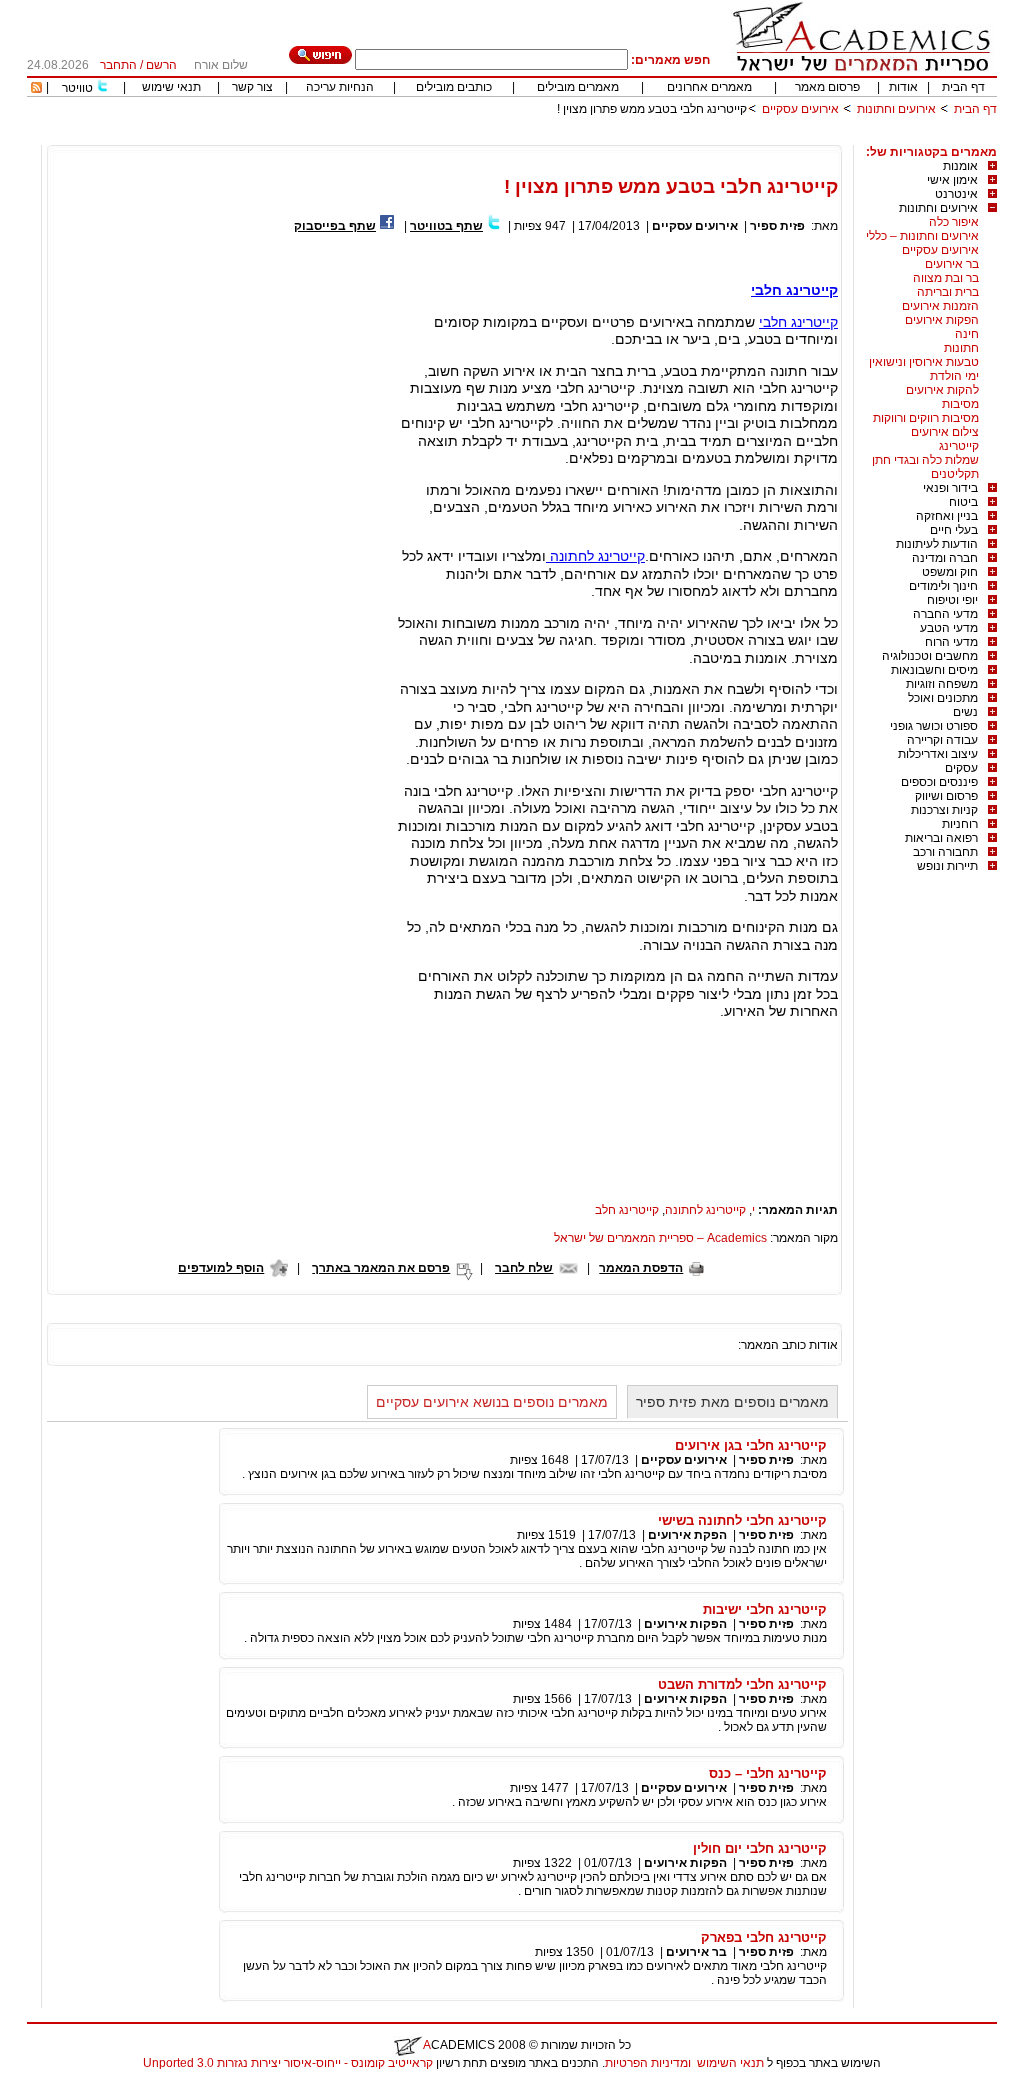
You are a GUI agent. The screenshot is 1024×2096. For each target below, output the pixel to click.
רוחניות (960, 824)
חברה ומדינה (945, 558)
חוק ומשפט (950, 572)
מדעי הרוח (951, 642)
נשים (965, 712)
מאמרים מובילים (578, 87)
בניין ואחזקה (947, 516)
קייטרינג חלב (627, 1210)
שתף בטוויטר (446, 226)
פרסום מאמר (827, 87)
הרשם (161, 65)
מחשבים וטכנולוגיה (930, 656)
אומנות (960, 166)
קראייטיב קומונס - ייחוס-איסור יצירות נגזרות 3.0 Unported (288, 2063)
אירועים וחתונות (896, 109)
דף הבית (963, 87)
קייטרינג (959, 446)
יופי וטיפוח (952, 600)
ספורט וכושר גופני (934, 726)
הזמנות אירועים (940, 306)
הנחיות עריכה (340, 87)
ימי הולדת (954, 376)
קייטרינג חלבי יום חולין (760, 1848)
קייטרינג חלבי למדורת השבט (742, 1684)
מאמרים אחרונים (709, 87)
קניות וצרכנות (944, 810)
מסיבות (960, 404)
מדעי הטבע (949, 628)
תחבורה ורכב (945, 852)
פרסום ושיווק (946, 796)
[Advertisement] (633, 137)
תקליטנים (955, 474)
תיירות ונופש (947, 866)
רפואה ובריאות (941, 838)
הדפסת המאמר (641, 1268)
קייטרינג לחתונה (595, 556)
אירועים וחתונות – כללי (922, 236)
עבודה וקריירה (942, 740)
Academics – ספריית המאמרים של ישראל (660, 1238)
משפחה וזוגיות (942, 684)
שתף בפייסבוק (335, 226)
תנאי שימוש (171, 87)
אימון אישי (952, 180)
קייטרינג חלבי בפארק (764, 1937)
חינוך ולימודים (943, 586)
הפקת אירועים (687, 1535)
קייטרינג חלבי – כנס (768, 1773)
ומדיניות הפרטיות (648, 2063)
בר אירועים (952, 264)
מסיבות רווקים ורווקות (926, 418)
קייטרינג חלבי (794, 290)
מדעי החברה (945, 614)
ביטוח (963, 502)
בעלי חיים (954, 530)
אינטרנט (956, 194)
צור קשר (252, 87)
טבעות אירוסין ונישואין (924, 362)
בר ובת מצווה (946, 278)
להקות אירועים (942, 390)
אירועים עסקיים (800, 109)
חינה (967, 334)
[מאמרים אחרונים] (36, 89)
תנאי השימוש (730, 2063)
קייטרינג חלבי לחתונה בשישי (742, 1520)
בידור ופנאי (950, 488)
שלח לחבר (524, 1268)
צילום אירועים (945, 432)
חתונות (961, 348)
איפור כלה (954, 222)
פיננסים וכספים (939, 782)
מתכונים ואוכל (943, 698)
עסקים (961, 768)
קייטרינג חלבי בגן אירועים (751, 1445)
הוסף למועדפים (221, 1268)
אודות (903, 87)
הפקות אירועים (942, 320)
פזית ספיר (777, 226)
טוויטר (77, 88)
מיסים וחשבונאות (934, 670)
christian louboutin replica (78, 2089)
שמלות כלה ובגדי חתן (925, 460)
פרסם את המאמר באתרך (381, 1268)
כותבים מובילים (454, 87)
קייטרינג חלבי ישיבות (765, 1609)
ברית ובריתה (948, 292)
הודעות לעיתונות (937, 544)
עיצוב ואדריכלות (938, 754)
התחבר (118, 65)
